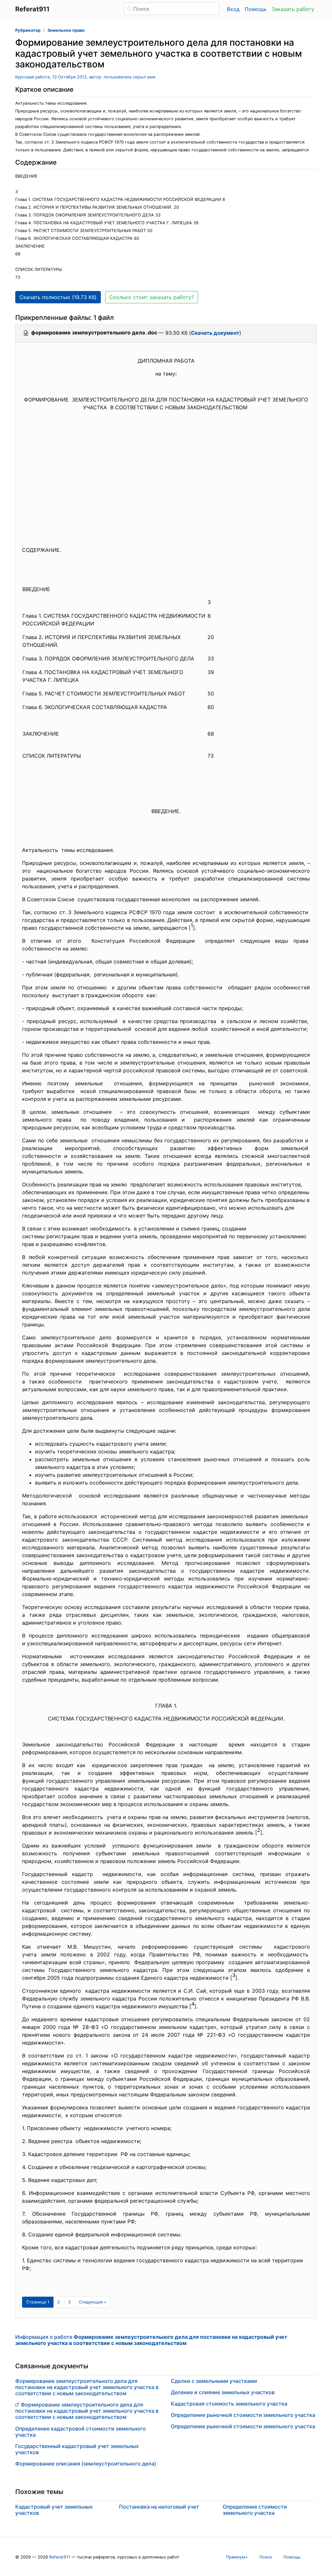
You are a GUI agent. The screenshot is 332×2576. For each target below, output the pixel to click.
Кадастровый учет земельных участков (54, 2510)
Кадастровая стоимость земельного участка (229, 2404)
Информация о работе (151, 2340)
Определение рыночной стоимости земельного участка (243, 2415)
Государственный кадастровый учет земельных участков (77, 2449)
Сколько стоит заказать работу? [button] (152, 297)
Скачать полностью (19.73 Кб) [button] (58, 297)
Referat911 (60, 2557)
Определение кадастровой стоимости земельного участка (81, 2432)
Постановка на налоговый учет (159, 2507)
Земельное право (66, 30)
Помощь (256, 9)
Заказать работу (293, 9)
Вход (233, 9)
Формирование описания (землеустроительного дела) (86, 2464)
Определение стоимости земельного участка (255, 2510)
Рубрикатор (28, 30)
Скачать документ (215, 333)
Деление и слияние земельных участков (223, 2392)
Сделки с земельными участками (214, 2381)
